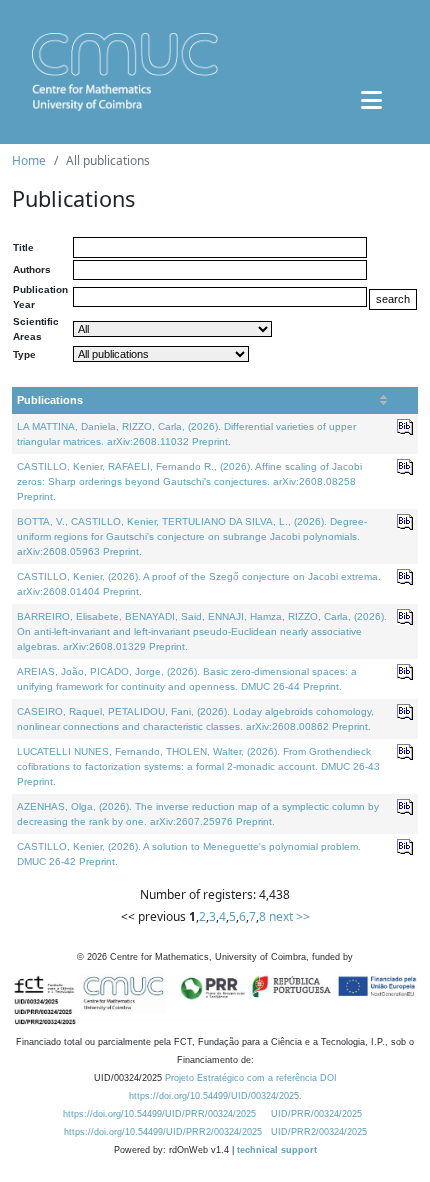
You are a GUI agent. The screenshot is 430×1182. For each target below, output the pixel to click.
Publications (50, 400)
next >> (289, 916)
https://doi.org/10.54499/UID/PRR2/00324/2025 (163, 1132)
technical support (277, 1150)
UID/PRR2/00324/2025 (319, 1132)
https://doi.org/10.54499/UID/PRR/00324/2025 (159, 1114)
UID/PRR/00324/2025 (316, 1114)
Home (29, 160)
